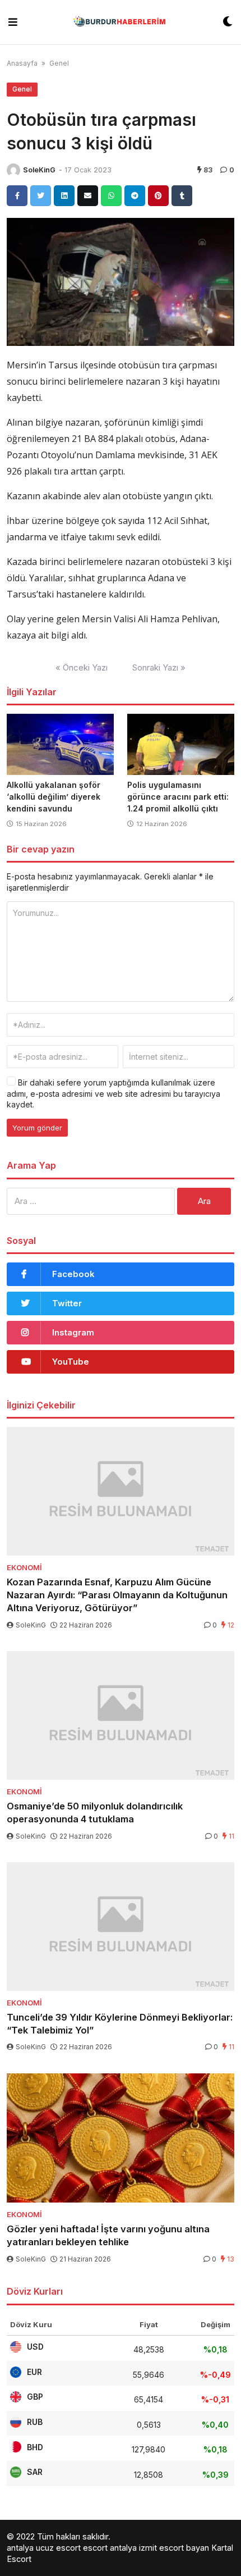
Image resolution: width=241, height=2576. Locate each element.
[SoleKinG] (13, 170)
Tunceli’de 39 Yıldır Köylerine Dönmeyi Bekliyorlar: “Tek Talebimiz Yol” (120, 2024)
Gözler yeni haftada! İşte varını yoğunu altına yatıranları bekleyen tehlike (108, 2235)
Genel (59, 63)
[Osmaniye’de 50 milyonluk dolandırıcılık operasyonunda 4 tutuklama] (121, 1715)
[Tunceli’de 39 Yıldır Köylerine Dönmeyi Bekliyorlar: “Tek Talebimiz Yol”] (121, 1927)
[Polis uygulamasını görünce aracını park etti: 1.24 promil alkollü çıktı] (181, 744)
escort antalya (110, 2548)
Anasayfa (22, 63)
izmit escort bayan (174, 2548)
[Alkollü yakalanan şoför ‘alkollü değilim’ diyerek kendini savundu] (60, 744)
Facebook (73, 1274)
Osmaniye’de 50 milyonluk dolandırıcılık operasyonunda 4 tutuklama (95, 1813)
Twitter (67, 1303)
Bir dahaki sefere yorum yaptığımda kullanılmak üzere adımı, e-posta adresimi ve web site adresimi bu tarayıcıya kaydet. (113, 1093)
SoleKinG (39, 170)
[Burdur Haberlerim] (120, 22)
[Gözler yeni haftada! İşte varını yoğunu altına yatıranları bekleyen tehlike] (121, 2138)
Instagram (73, 1332)
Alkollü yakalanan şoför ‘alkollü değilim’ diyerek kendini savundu (54, 797)
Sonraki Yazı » (159, 667)
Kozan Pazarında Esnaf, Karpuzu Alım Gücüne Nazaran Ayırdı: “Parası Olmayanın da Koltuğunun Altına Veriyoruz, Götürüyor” (117, 1595)
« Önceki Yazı (82, 667)
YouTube (71, 1362)
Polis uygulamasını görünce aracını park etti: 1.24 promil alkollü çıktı (178, 797)
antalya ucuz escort (44, 2548)
